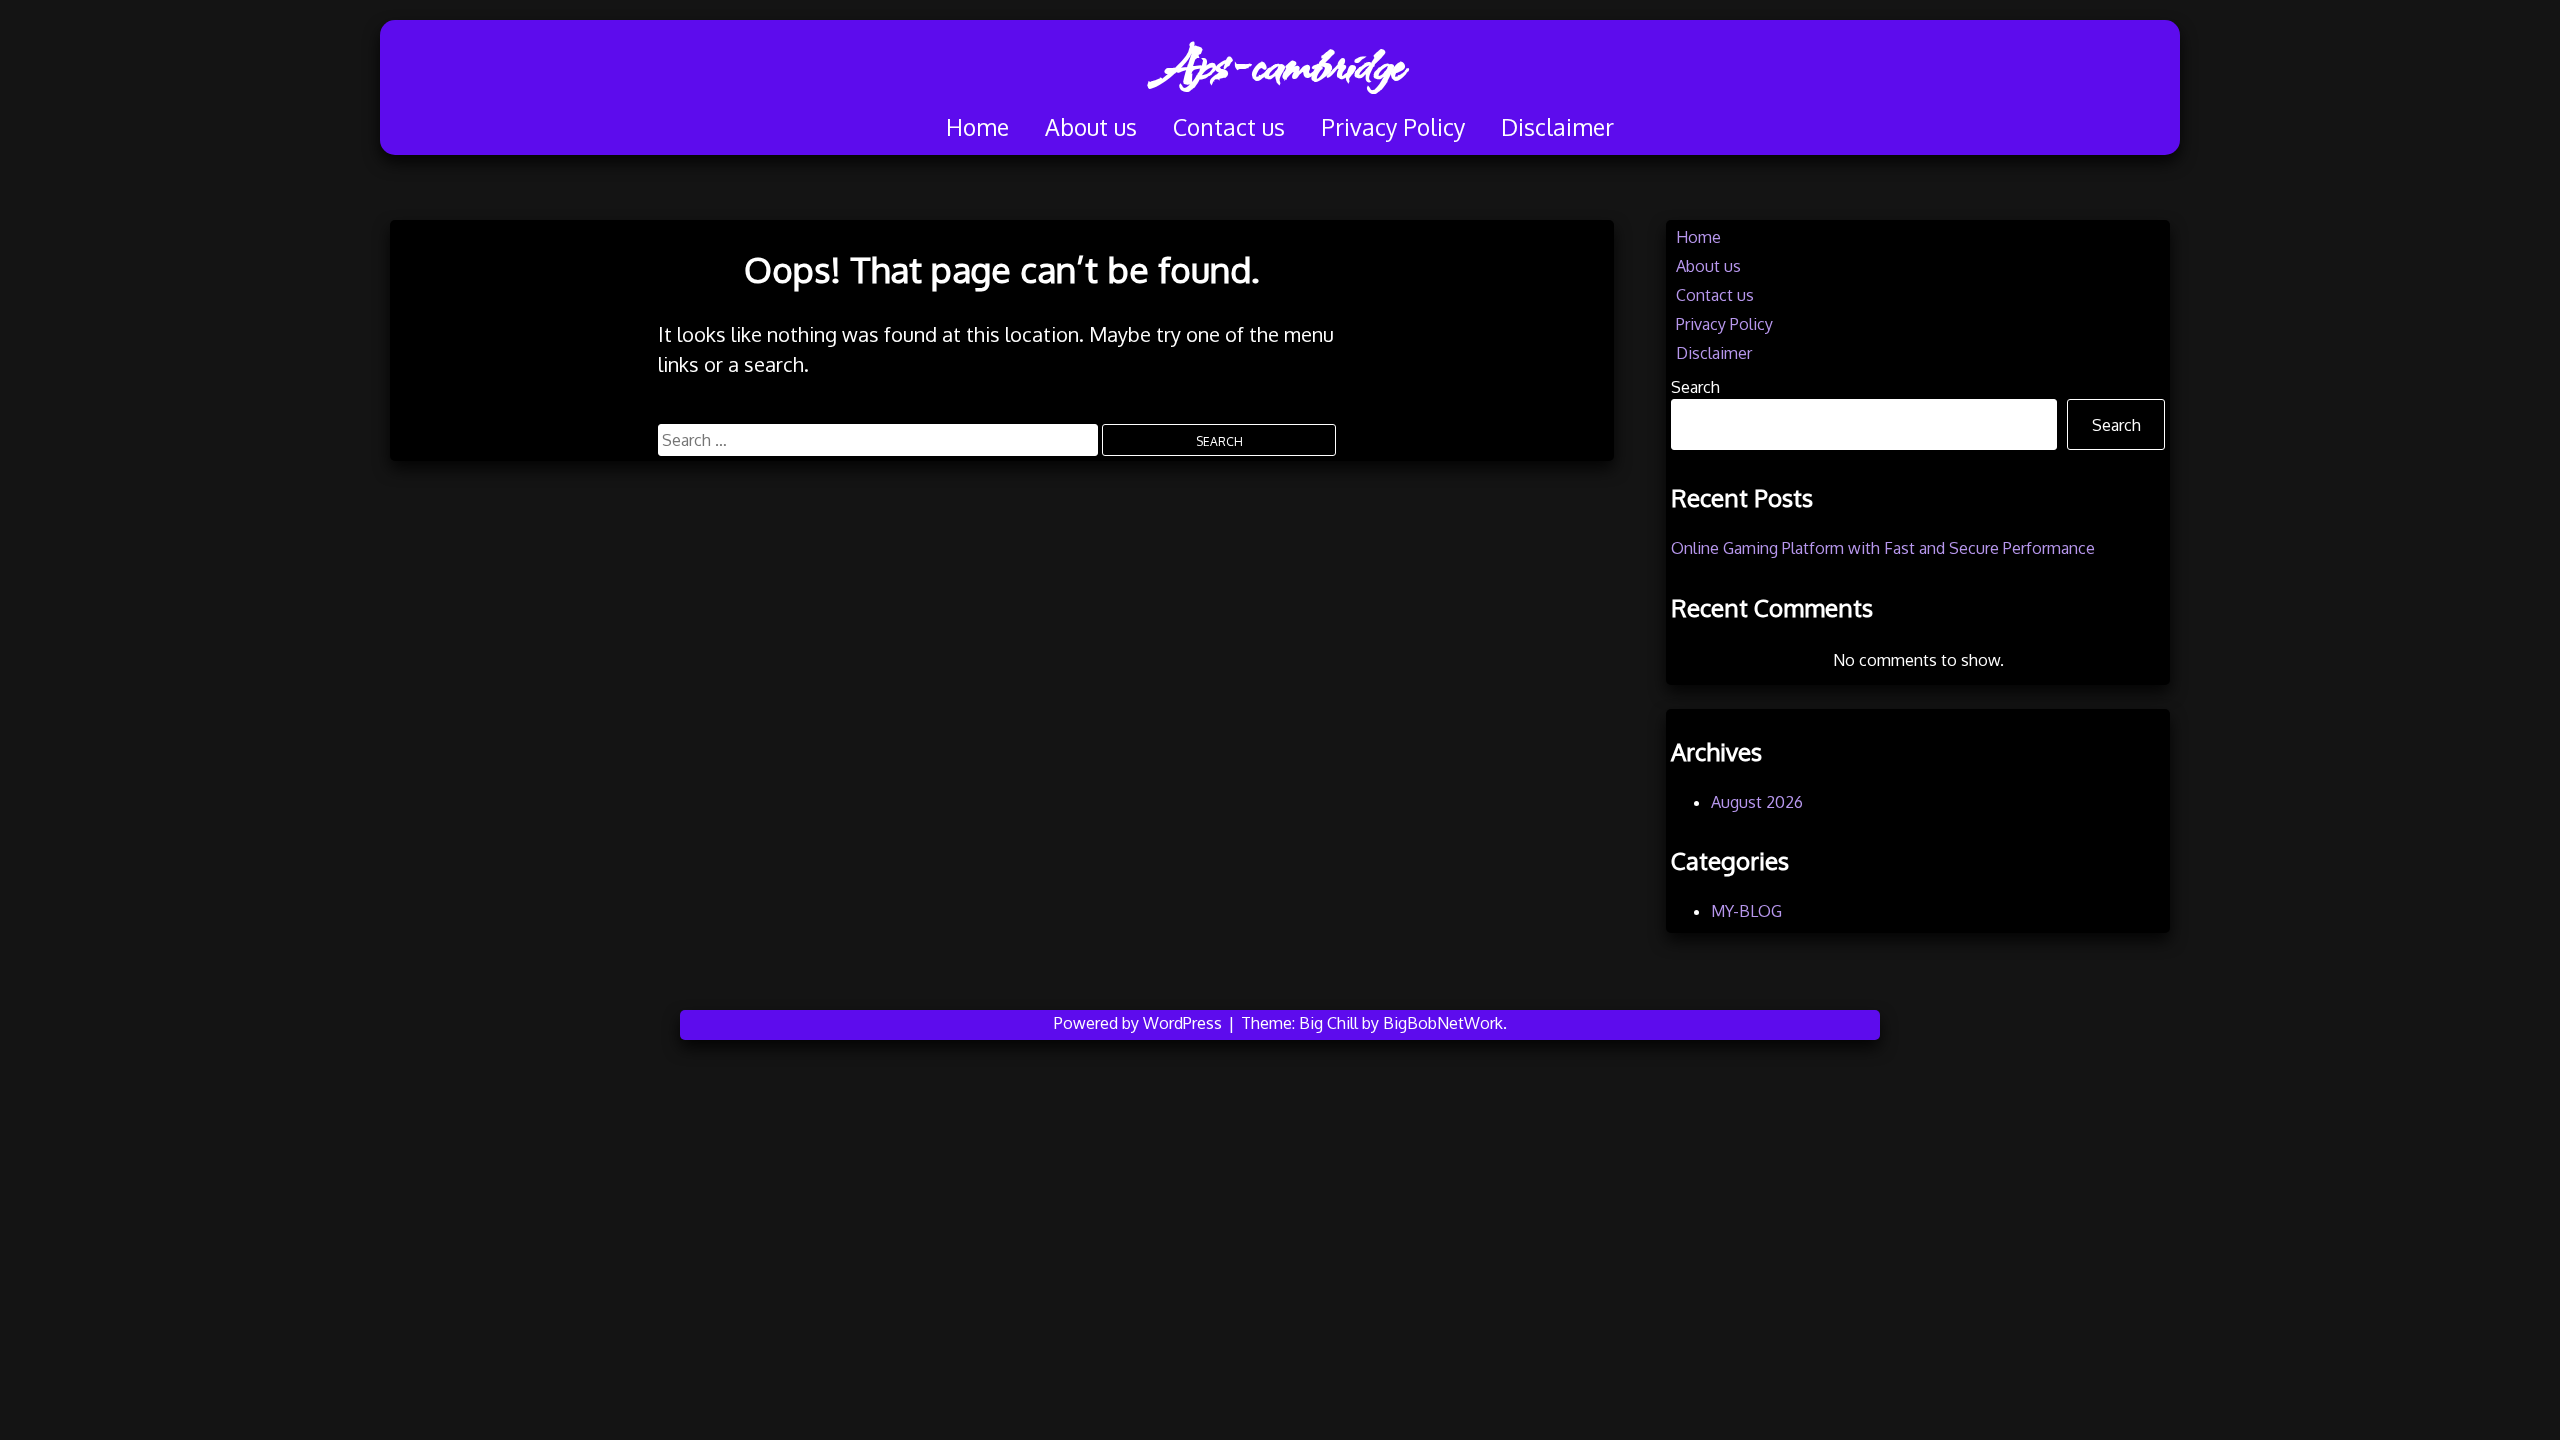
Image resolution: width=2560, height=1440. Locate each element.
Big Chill (1328, 1023)
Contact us (1229, 126)
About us (1091, 126)
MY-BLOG (1746, 911)
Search (1695, 387)
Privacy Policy (1393, 126)
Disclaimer (1557, 126)
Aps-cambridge (1280, 65)
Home (977, 126)
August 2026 (1757, 802)
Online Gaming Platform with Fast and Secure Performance (1883, 548)
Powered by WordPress (1140, 1023)
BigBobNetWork (1443, 1023)
